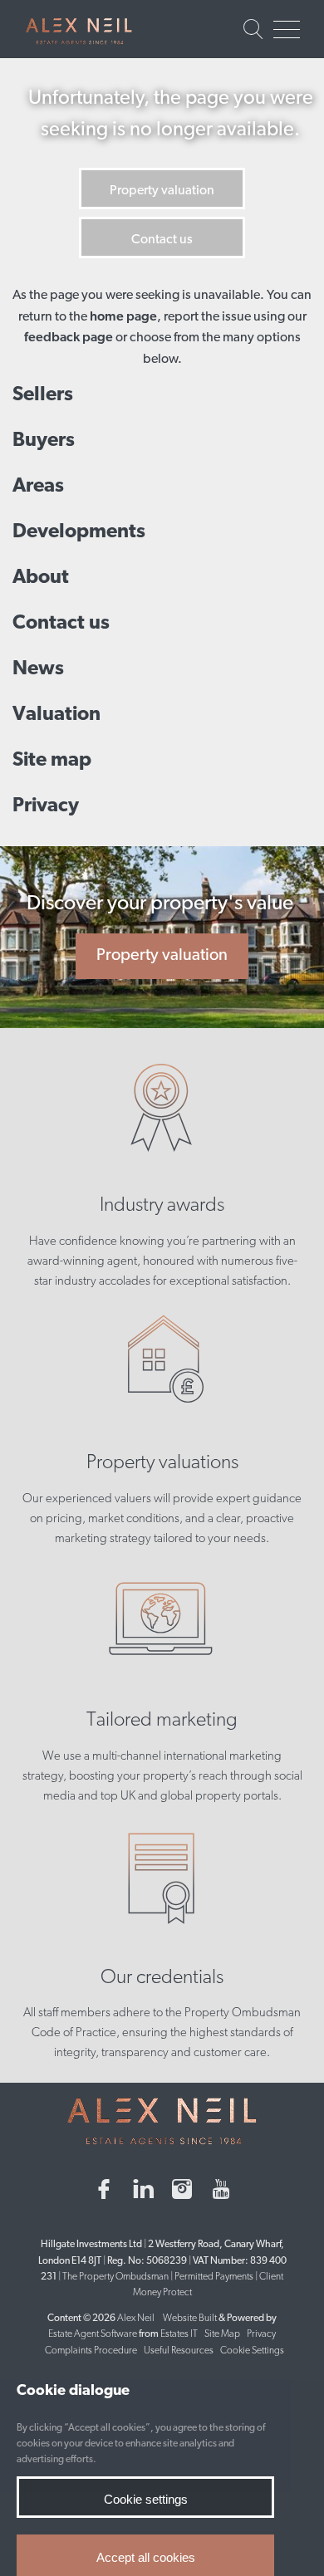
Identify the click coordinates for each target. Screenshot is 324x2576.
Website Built (190, 2319)
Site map (52, 761)
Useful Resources (179, 2351)
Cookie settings (146, 2499)
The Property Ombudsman (115, 2277)
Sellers (43, 395)
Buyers (44, 441)
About (41, 578)
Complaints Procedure (91, 2351)
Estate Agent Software (93, 2334)
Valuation (56, 715)
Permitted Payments (214, 2277)
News (38, 669)
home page (123, 317)
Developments (79, 532)
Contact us (162, 240)
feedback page (69, 338)
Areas (38, 487)
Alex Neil (136, 2319)
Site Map (222, 2334)
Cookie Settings (252, 2351)
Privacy (46, 806)
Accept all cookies (146, 2557)
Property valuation (162, 191)
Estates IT (179, 2334)
